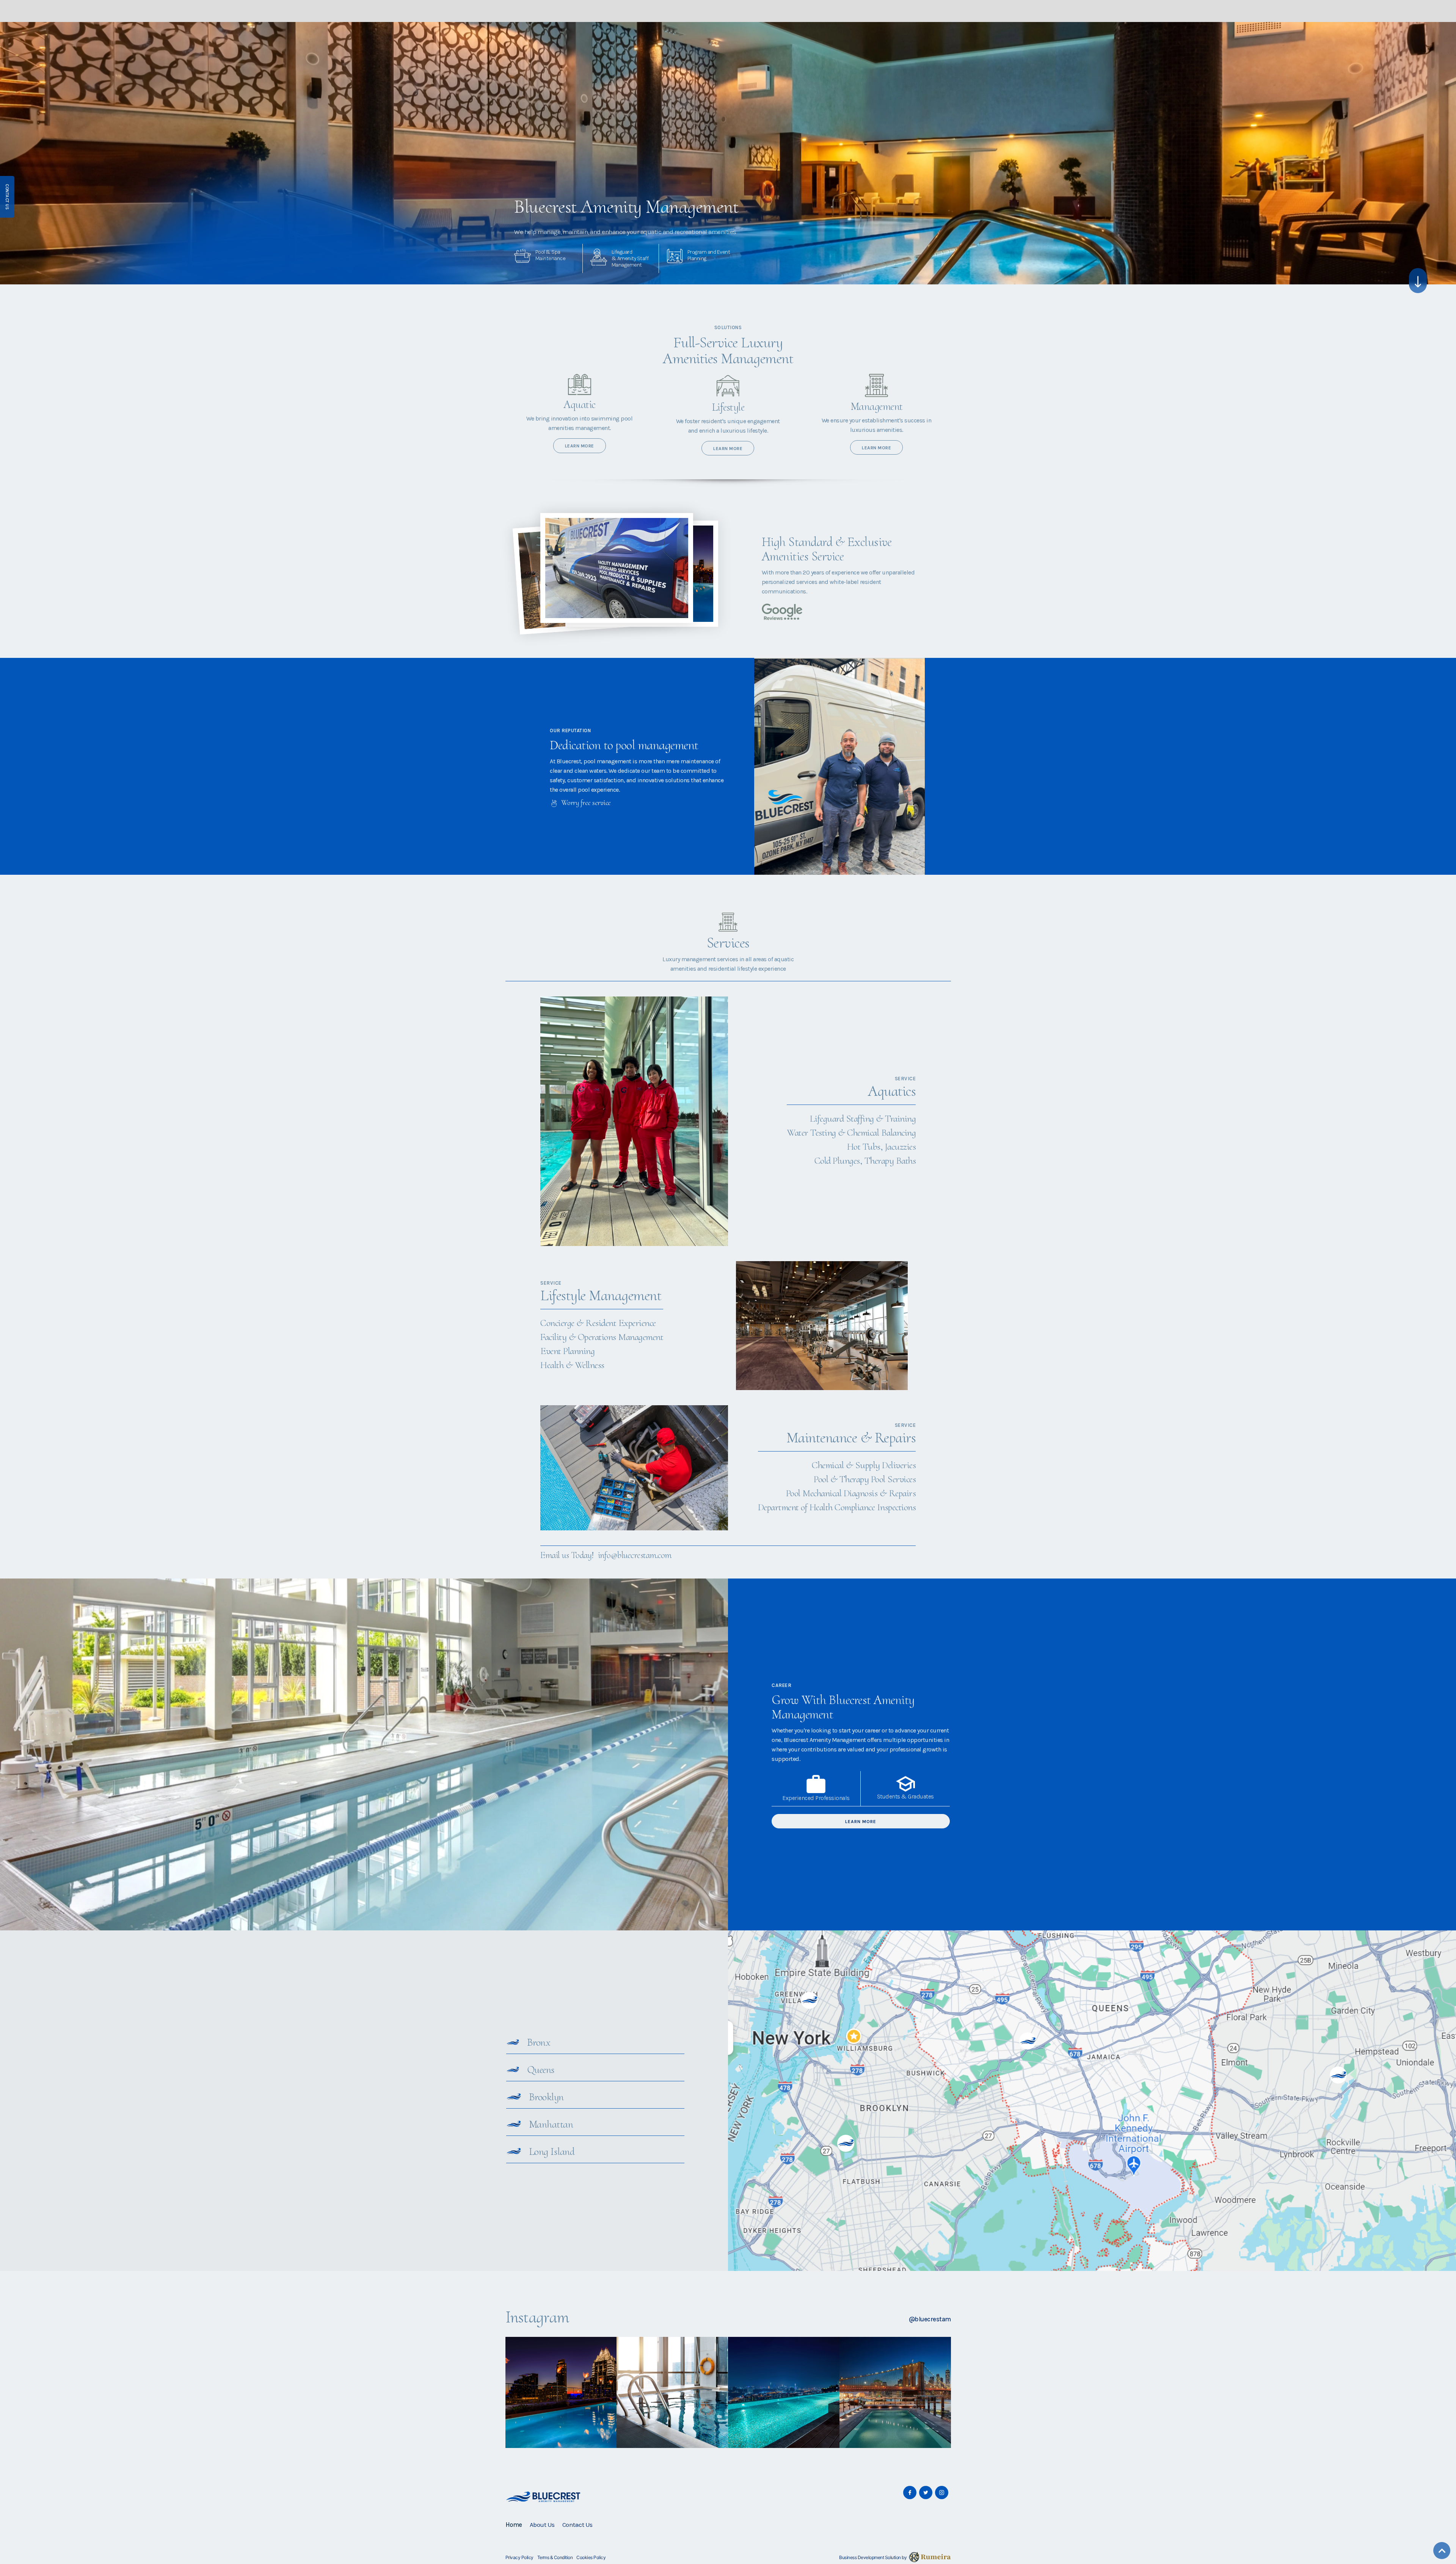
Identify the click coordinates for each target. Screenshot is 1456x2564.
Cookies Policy (591, 2557)
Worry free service (586, 803)
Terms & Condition (555, 2557)
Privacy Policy (519, 2557)
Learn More (861, 1822)
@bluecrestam (930, 2319)
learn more (580, 446)
